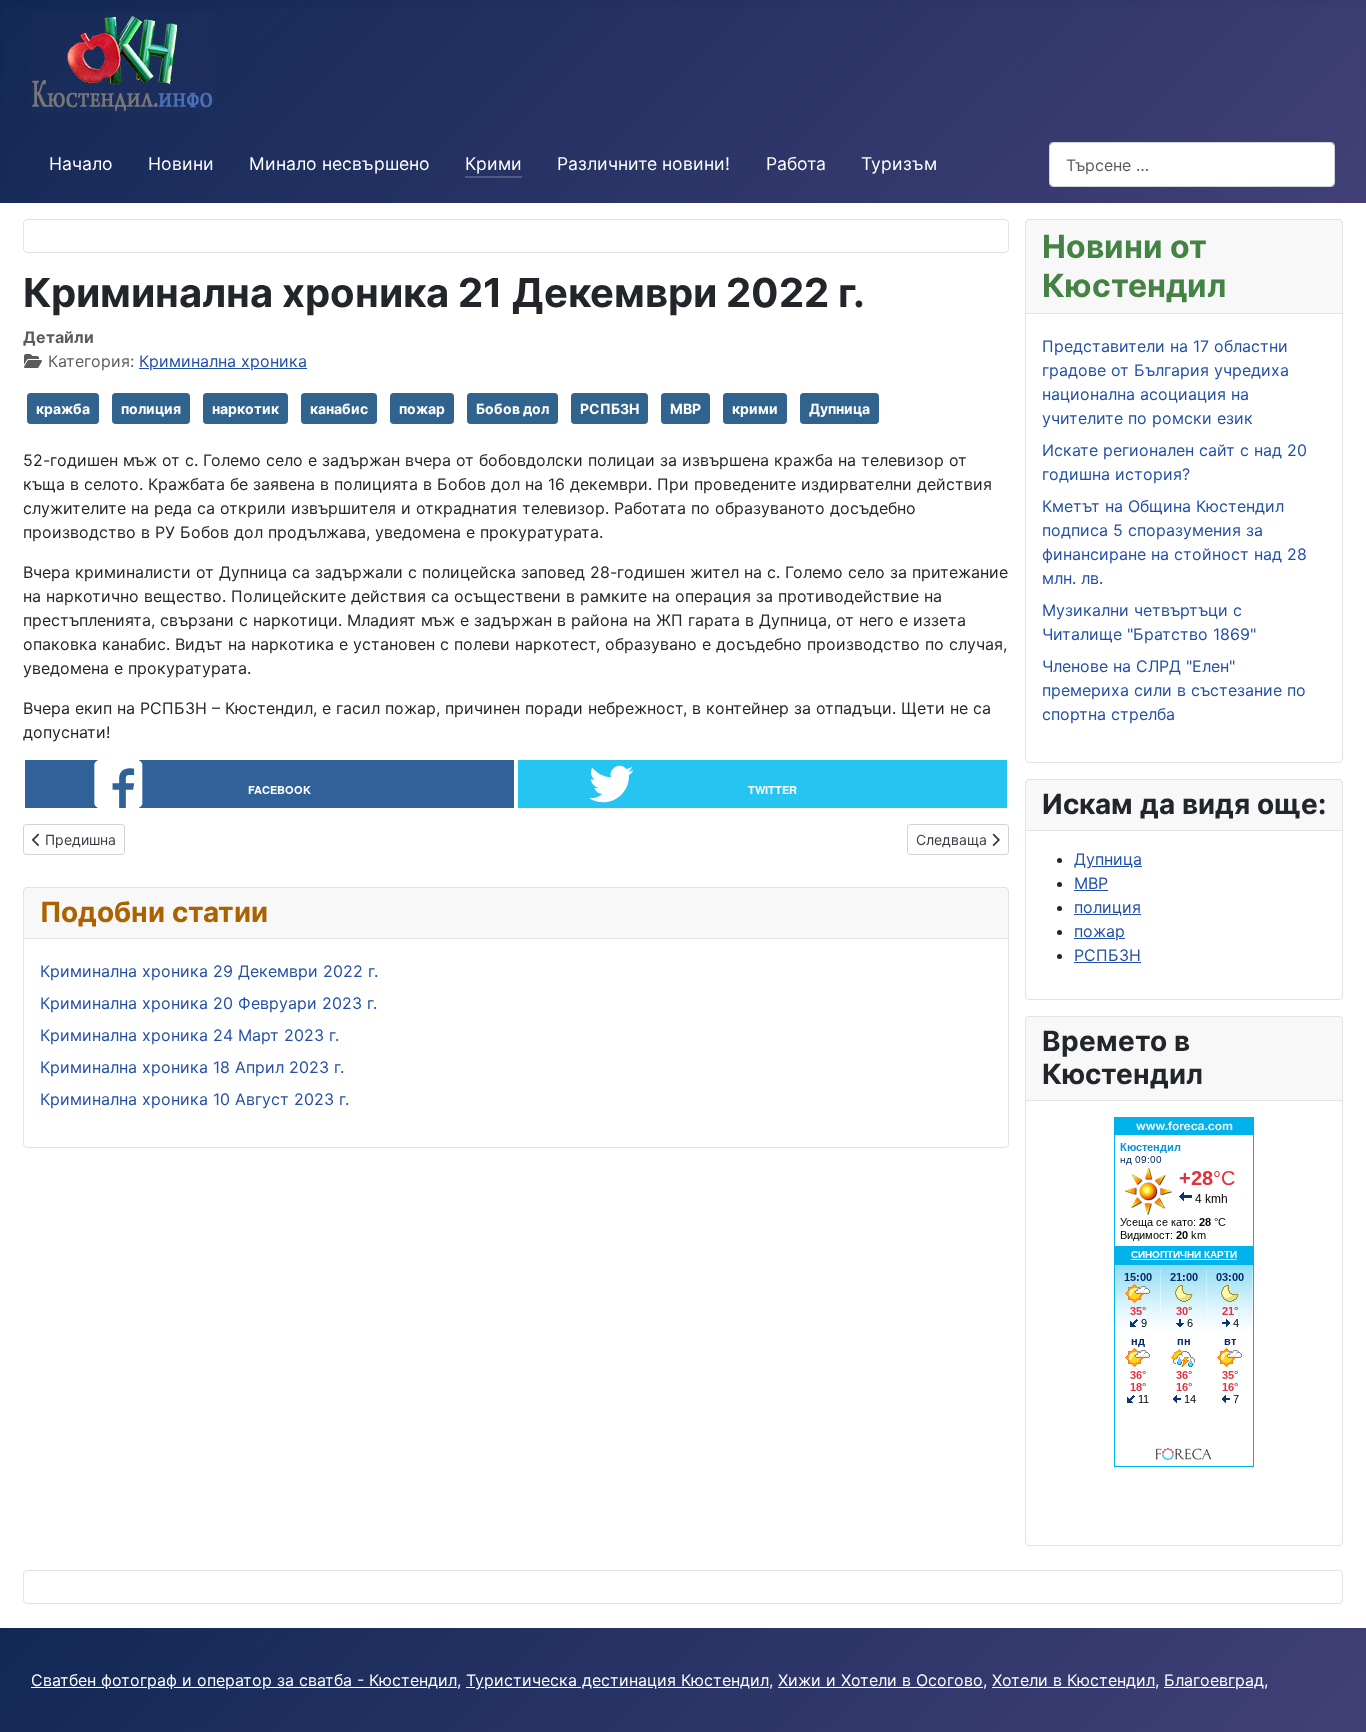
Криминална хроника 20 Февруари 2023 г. (208, 1003)
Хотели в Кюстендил (1073, 1680)
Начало (81, 163)
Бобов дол (512, 408)
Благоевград (1214, 1680)
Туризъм (899, 163)
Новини (181, 163)
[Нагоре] (1331, 1695)
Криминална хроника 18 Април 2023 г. (192, 1067)
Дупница (839, 408)
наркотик (245, 408)
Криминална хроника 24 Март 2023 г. (189, 1035)
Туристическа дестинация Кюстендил (617, 1680)
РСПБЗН (609, 408)
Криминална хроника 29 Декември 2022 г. (209, 971)
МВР (685, 408)
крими (755, 408)
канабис (339, 408)
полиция (151, 408)
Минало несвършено (339, 163)
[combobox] (1192, 164)
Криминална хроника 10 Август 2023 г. (194, 1099)
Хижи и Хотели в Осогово (880, 1680)
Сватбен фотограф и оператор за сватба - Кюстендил (244, 1680)
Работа (796, 163)
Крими (493, 163)
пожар (422, 408)
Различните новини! (643, 163)
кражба (63, 408)
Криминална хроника (223, 361)
